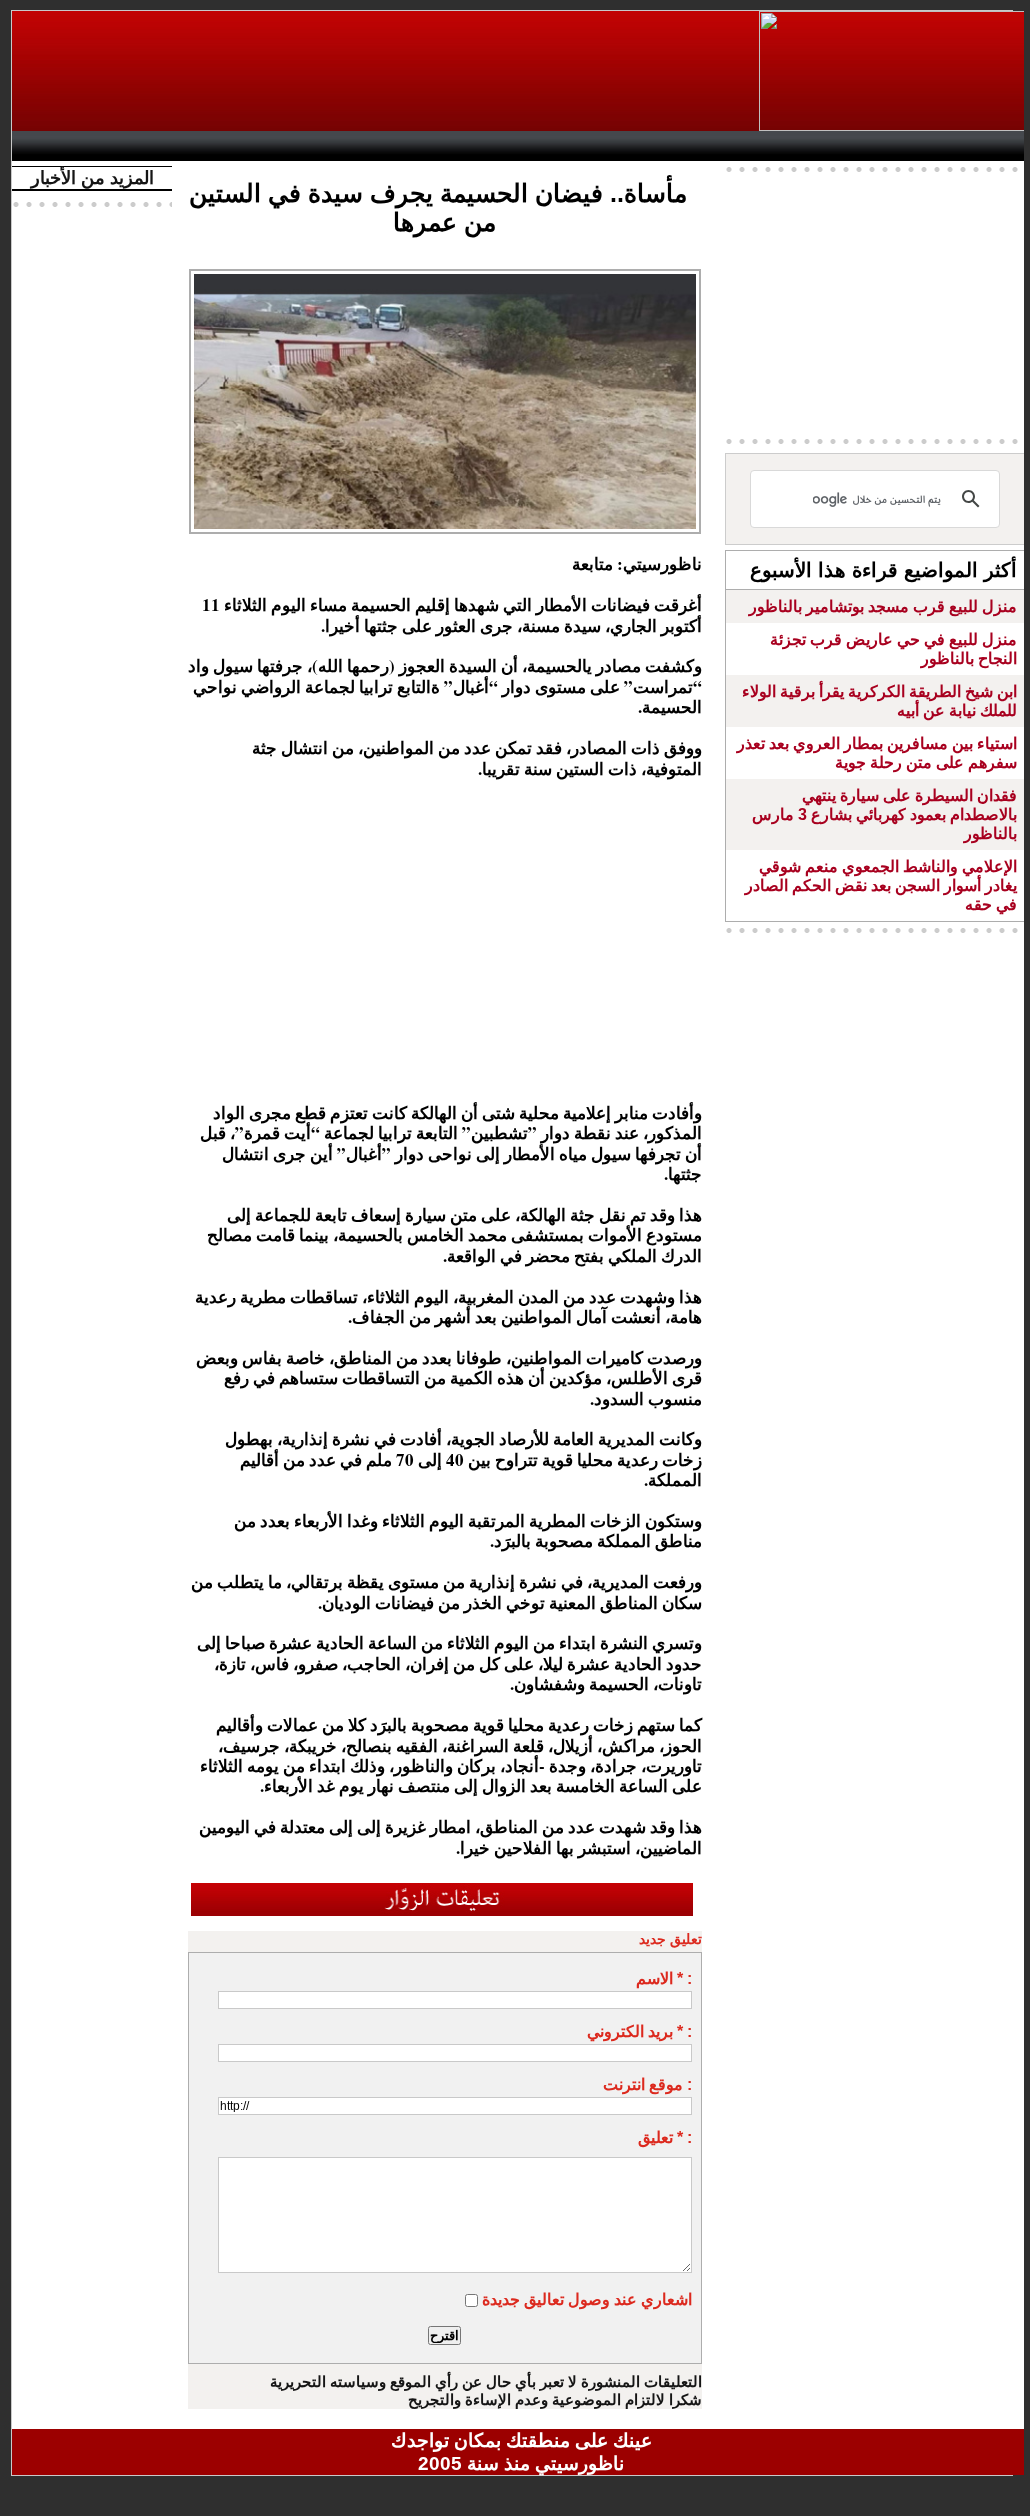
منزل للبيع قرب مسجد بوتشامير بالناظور (883, 606)
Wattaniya (564, 146)
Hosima (725, 146)
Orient (641, 146)
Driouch (817, 146)
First (985, 146)
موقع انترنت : (647, 2084)
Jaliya (487, 146)
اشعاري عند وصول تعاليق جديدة (587, 2299)
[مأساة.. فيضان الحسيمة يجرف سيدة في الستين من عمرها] (445, 275)
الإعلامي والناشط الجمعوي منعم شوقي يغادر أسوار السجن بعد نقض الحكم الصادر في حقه (881, 885)
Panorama (301, 146)
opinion (222, 146)
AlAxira (159, 146)
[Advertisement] (387, 71)
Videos (402, 146)
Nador (900, 146)
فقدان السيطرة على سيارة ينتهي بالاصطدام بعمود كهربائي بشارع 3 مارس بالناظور (884, 814)
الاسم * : (664, 1978)
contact (80, 146)
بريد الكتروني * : (639, 2031)
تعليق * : (665, 2137)
